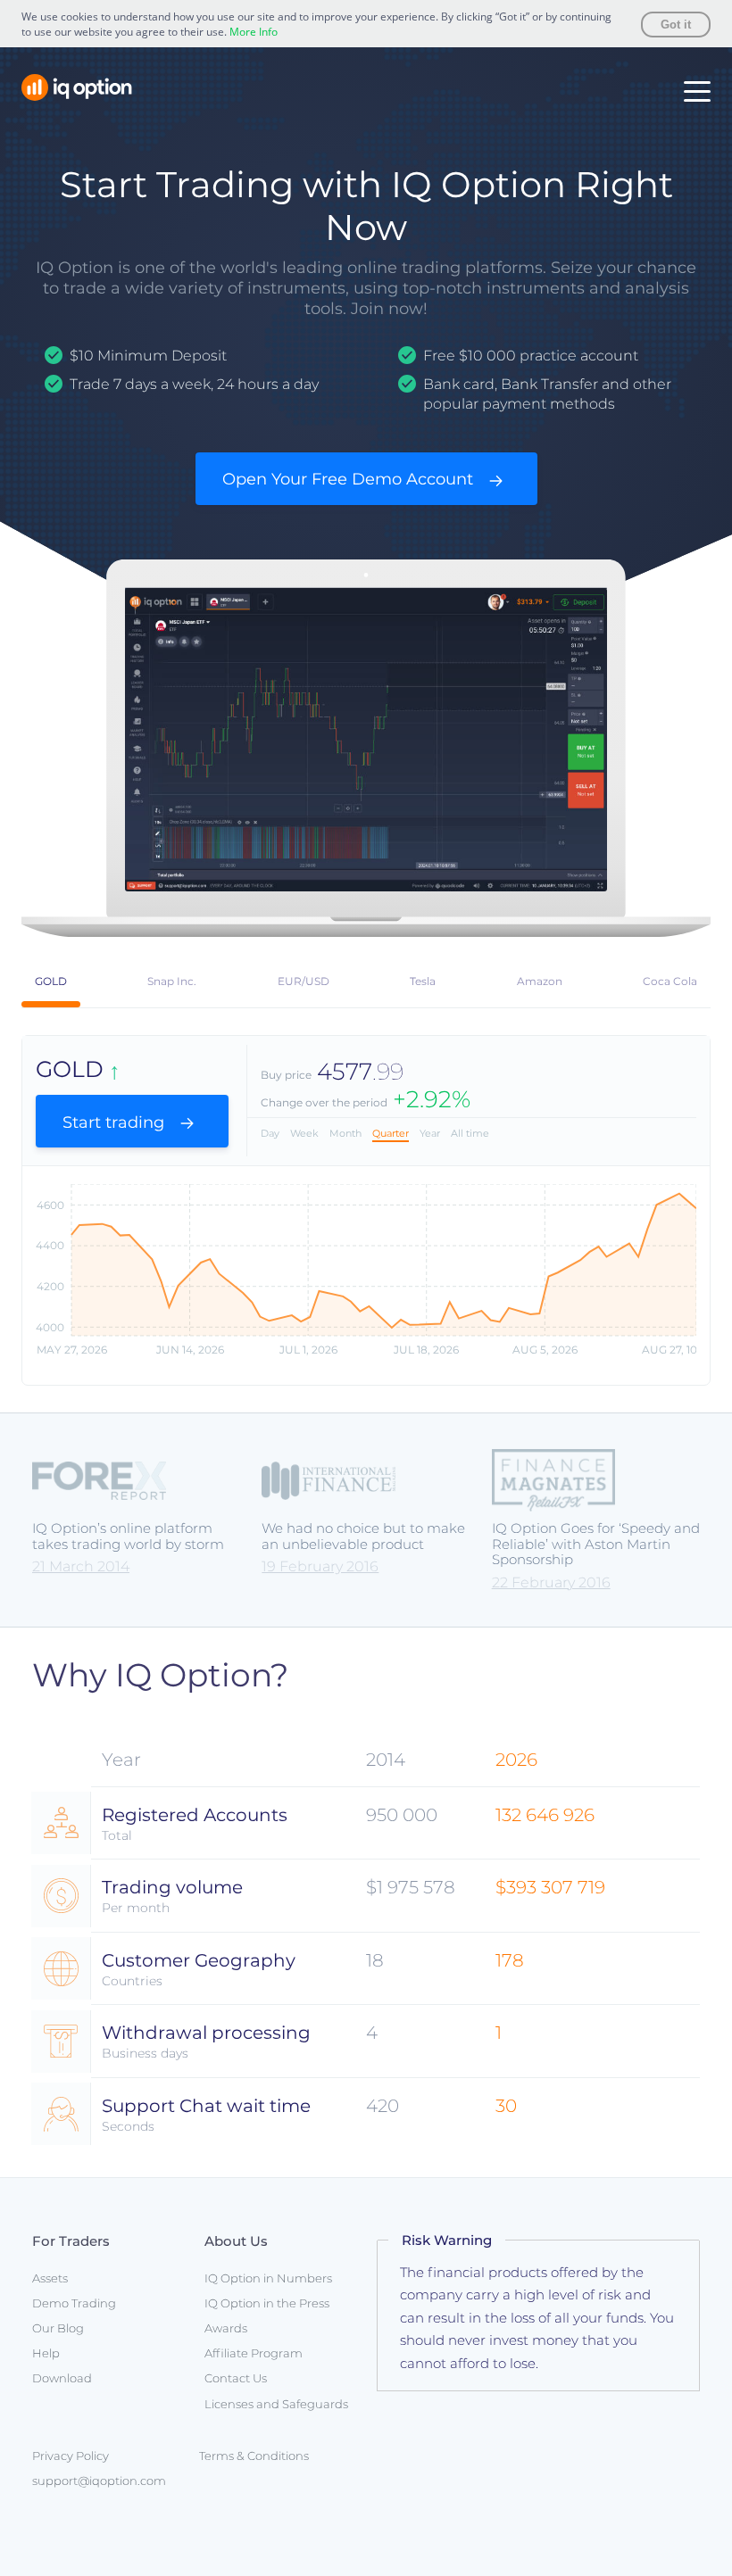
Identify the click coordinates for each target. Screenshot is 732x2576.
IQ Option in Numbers (268, 2278)
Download (62, 2378)
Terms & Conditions (254, 2456)
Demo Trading (74, 2303)
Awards (226, 2328)
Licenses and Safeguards (276, 2404)
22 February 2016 (551, 1582)
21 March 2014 (81, 1566)
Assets (50, 2278)
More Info (254, 32)
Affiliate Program (254, 2353)
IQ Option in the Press (267, 2303)
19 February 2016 (320, 1566)
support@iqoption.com (99, 2481)
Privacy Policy (71, 2456)
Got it (676, 25)
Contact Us (236, 2378)
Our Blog (58, 2328)
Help (46, 2353)
